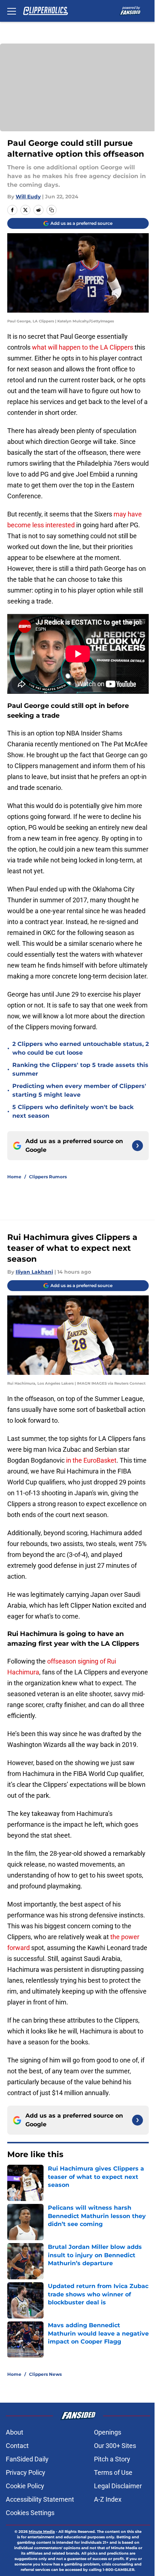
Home (14, 1177)
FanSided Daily (27, 2459)
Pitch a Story (112, 2459)
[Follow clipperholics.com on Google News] (137, 1146)
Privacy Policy (26, 2472)
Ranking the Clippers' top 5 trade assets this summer (80, 1069)
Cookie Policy (25, 2486)
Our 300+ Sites (115, 2446)
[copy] (52, 210)
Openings (108, 2432)
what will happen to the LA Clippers (83, 347)
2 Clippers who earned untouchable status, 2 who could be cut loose (81, 1048)
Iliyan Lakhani (34, 1272)
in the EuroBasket (91, 1460)
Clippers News (45, 2374)
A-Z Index (108, 2499)
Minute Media (42, 2532)
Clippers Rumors (48, 1177)
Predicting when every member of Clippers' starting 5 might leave (79, 1090)
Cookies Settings (30, 2513)
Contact (17, 2446)
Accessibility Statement (40, 2499)
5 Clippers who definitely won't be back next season (73, 1111)
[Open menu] (12, 11)
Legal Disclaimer (118, 2486)
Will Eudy (28, 197)
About (15, 2432)
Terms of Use (113, 2472)
